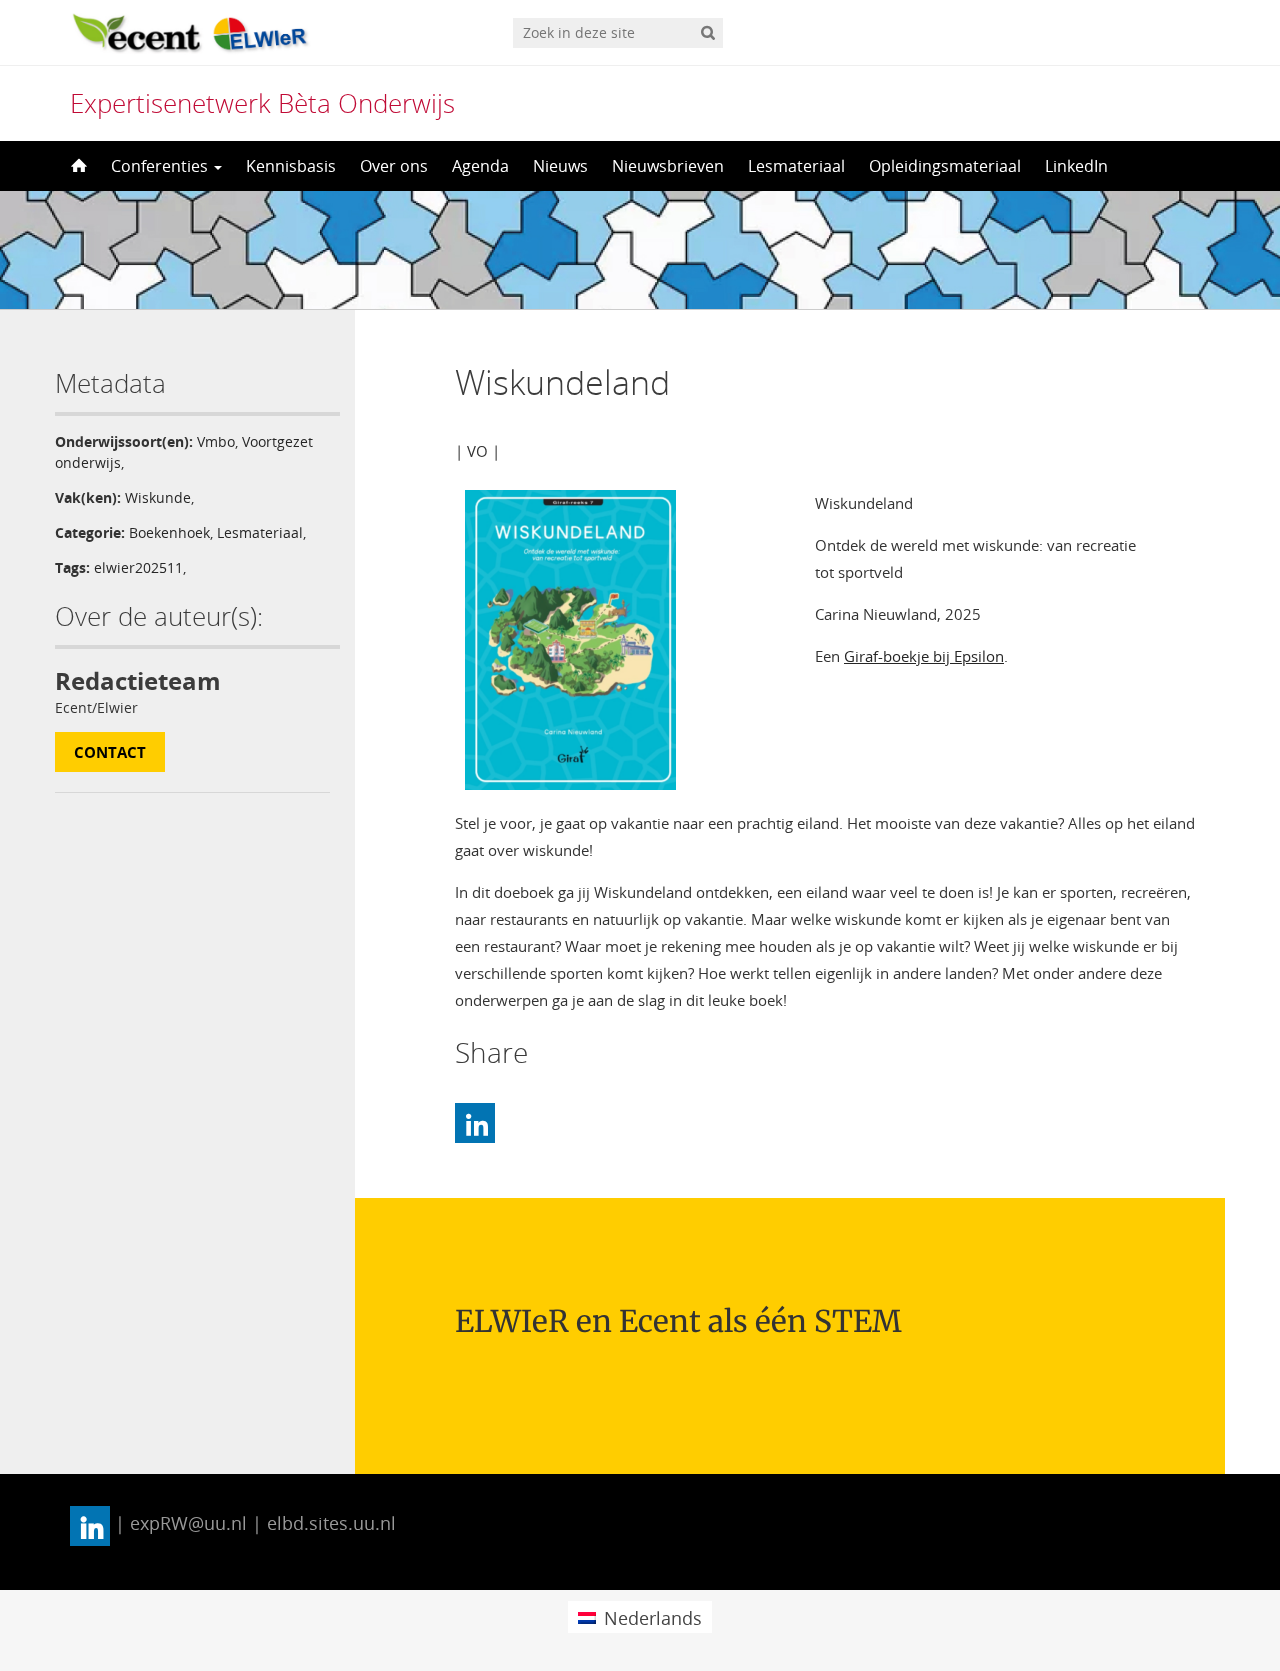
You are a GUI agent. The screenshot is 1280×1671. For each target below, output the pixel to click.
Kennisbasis (291, 166)
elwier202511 (138, 567)
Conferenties (161, 166)
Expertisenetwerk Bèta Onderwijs (262, 103)
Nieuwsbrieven (668, 166)
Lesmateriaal (796, 166)
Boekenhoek (169, 532)
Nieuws (560, 166)
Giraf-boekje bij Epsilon (924, 656)
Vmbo (216, 441)
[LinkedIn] (475, 1123)
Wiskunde (158, 497)
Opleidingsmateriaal (945, 166)
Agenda (480, 166)
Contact (110, 752)
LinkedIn (1076, 166)
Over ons (394, 166)
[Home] (77, 166)
